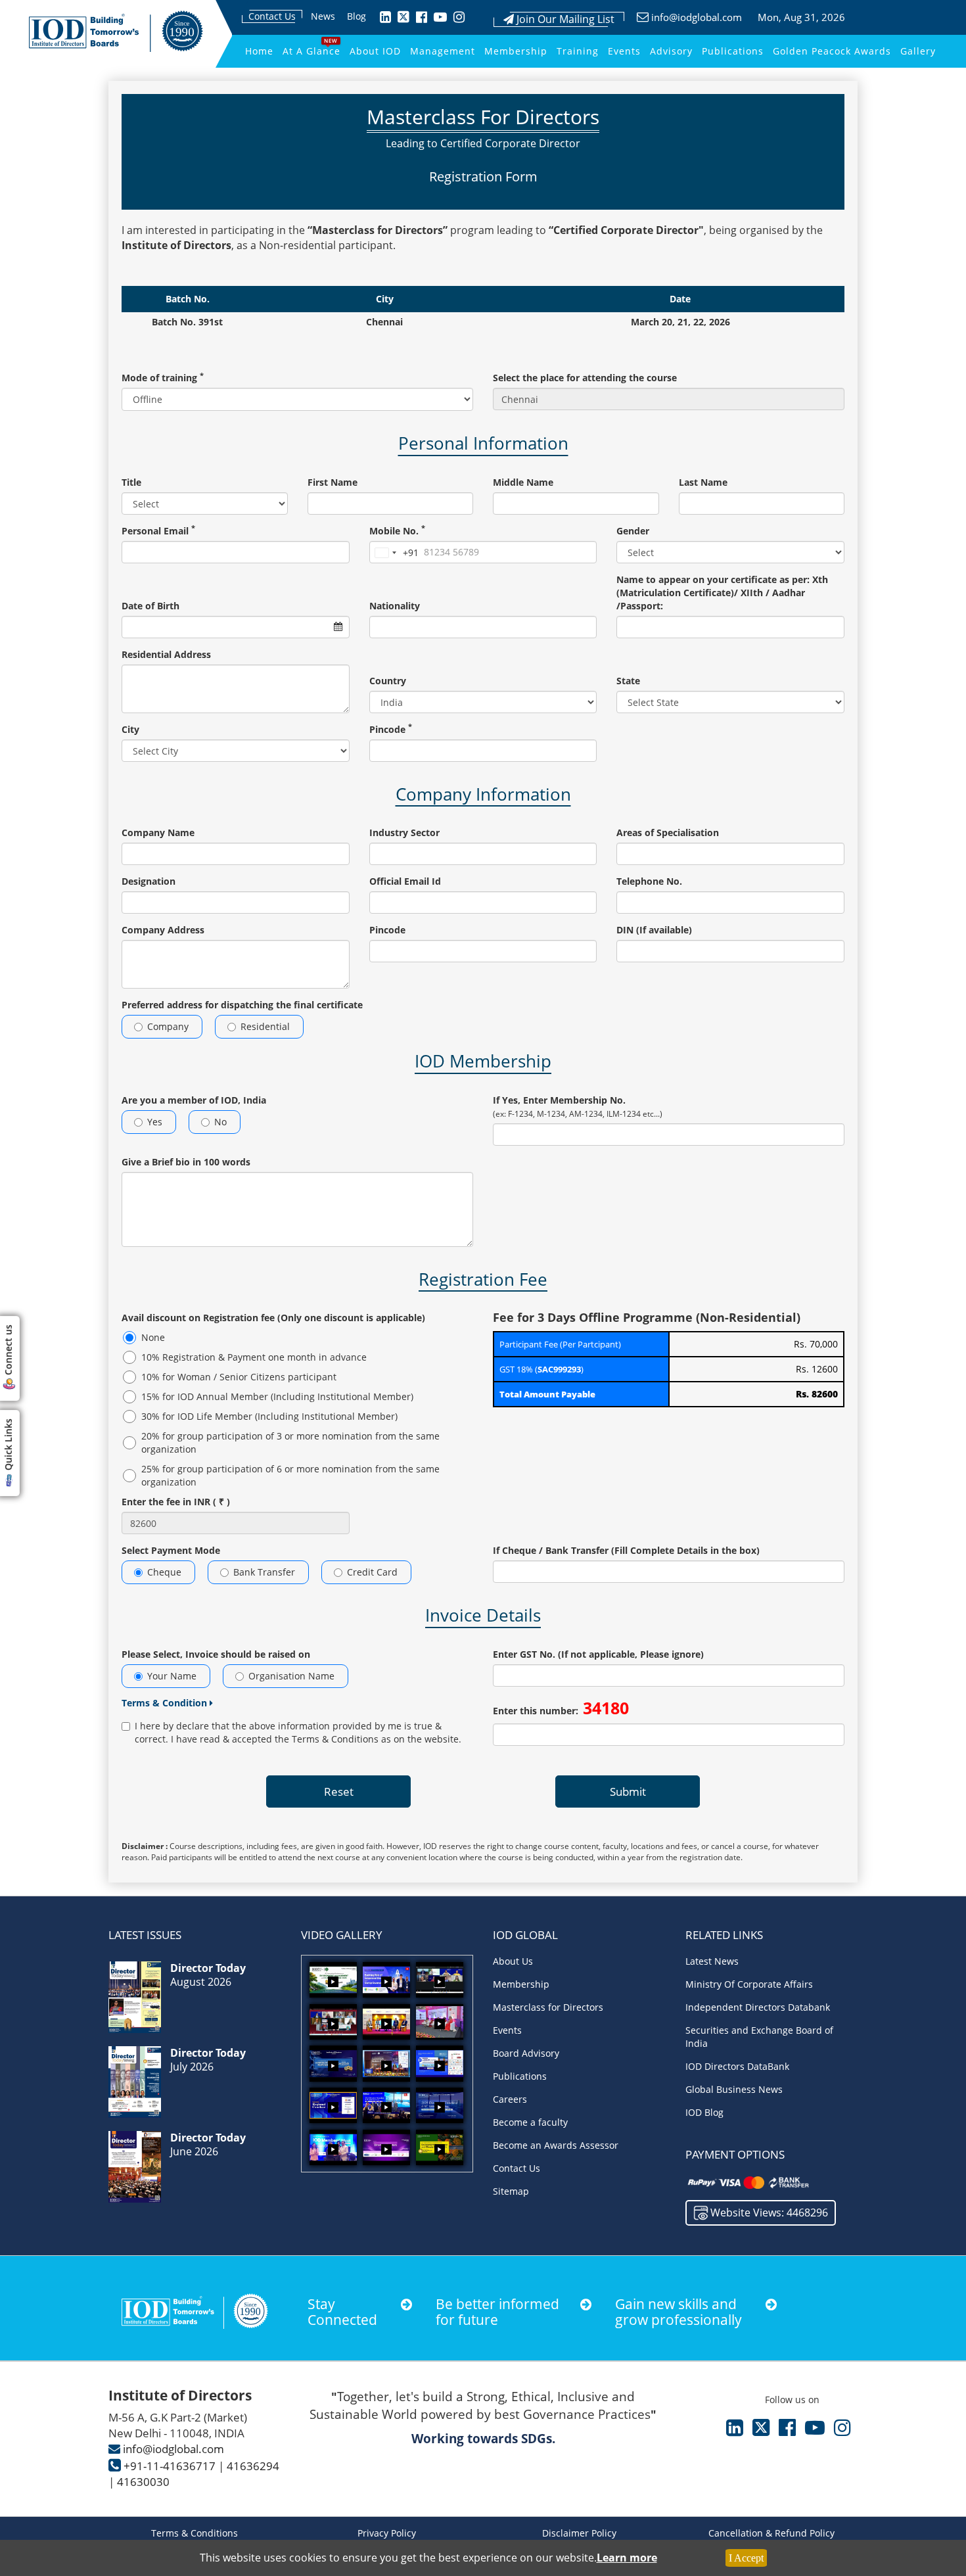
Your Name (172, 1676)
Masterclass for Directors (548, 2007)
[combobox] (394, 553)
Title (131, 482)
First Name (333, 482)
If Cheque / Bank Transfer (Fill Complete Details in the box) (626, 1550)
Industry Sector (404, 832)
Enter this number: (561, 1708)
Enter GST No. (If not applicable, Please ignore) (598, 1654)
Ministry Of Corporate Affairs (749, 1984)
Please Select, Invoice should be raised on (216, 1654)
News (323, 16)
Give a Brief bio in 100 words (186, 1162)
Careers (510, 2099)
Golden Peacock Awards (832, 51)
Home (259, 51)
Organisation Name (291, 1676)
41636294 (253, 2466)
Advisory (671, 51)
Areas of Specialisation (668, 832)
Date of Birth (150, 606)
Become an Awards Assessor (556, 2145)
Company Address (163, 930)
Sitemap (511, 2191)
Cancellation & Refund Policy (771, 2533)
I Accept (746, 2558)
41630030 (143, 2482)
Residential (265, 1026)
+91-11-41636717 (170, 2466)
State (628, 681)
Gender (633, 531)
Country (388, 681)
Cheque (164, 1572)
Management (443, 51)
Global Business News (734, 2089)
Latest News (712, 1961)
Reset (339, 1791)
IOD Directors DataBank (737, 2066)
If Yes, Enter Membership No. (578, 1107)
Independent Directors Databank (758, 2007)
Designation (149, 881)
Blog (356, 16)
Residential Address (166, 654)
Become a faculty (530, 2122)
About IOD (375, 51)
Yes (155, 1122)
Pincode (391, 729)
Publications (733, 51)
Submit (628, 1791)
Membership (516, 51)
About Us (513, 1961)
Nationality (395, 606)
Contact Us (272, 16)
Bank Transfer (264, 1572)
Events (624, 51)
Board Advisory (526, 2053)
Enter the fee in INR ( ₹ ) (176, 1502)
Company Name (158, 832)
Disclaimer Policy (579, 2533)
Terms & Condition (166, 1703)
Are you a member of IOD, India (194, 1100)
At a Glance (311, 51)
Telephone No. (649, 881)
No (220, 1122)
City (130, 729)
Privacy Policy (387, 2533)
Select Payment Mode (171, 1550)
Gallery (918, 51)
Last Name (703, 482)
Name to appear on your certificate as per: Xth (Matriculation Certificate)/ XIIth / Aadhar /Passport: (722, 593)
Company (168, 1026)
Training (578, 51)
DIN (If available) (654, 930)
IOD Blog (704, 2112)
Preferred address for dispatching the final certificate (242, 1005)
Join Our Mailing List (564, 19)
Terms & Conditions (195, 2533)
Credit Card (372, 1572)
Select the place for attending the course (585, 378)
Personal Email (158, 531)
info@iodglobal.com (697, 17)
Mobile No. (397, 531)
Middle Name (523, 482)
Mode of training (163, 378)
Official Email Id (405, 881)
